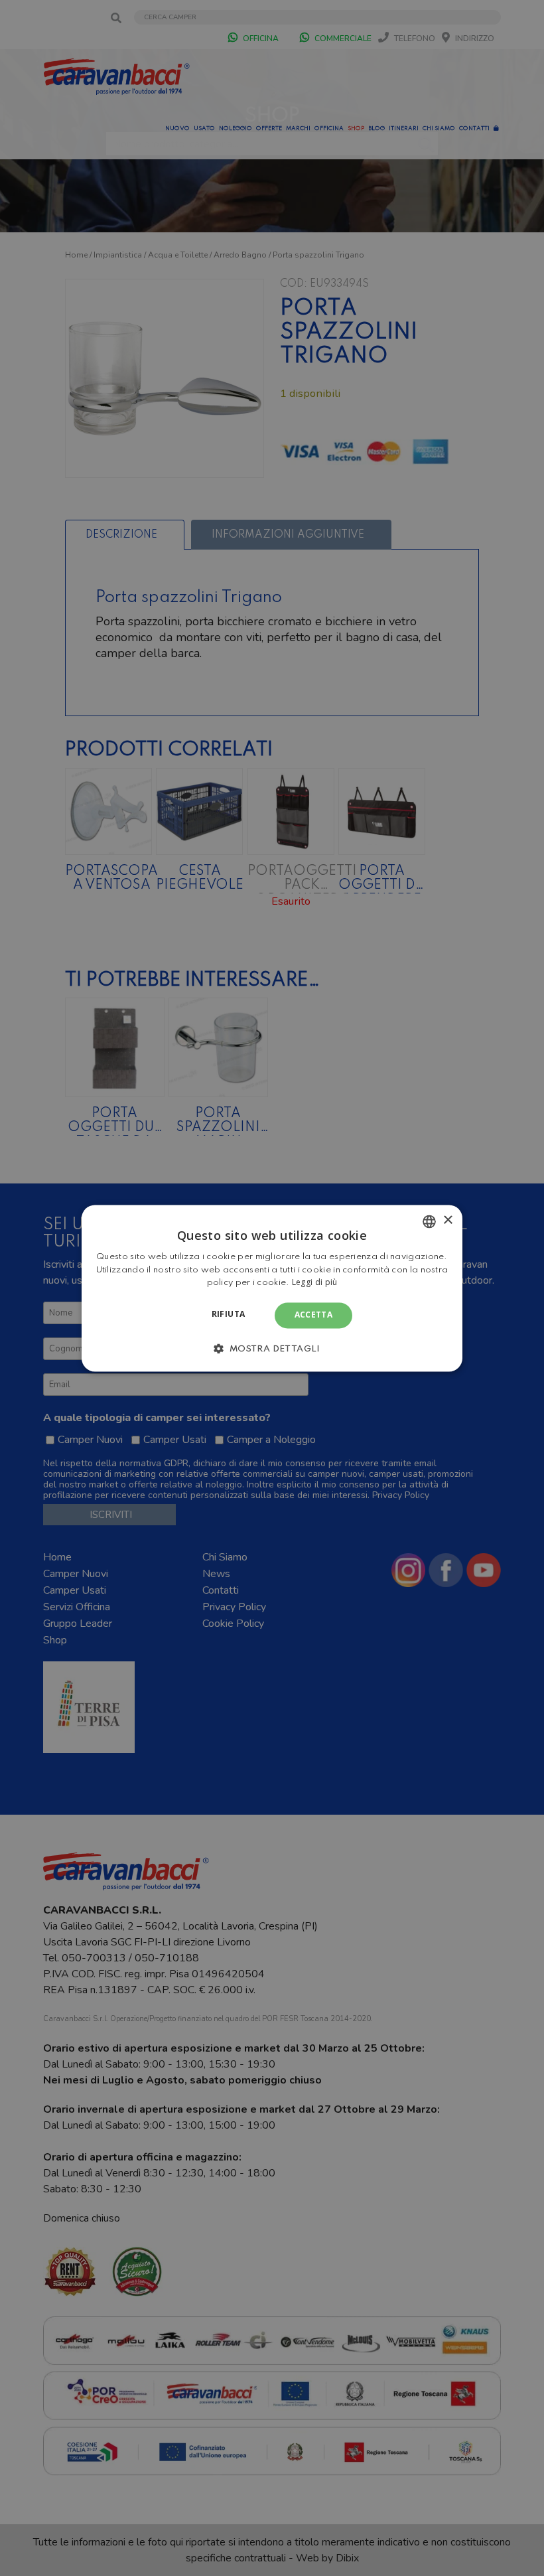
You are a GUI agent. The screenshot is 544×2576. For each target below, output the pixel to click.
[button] (272, 1348)
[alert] (272, 1288)
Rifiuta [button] (229, 1315)
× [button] (447, 1220)
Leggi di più (315, 1283)
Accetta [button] (314, 1315)
